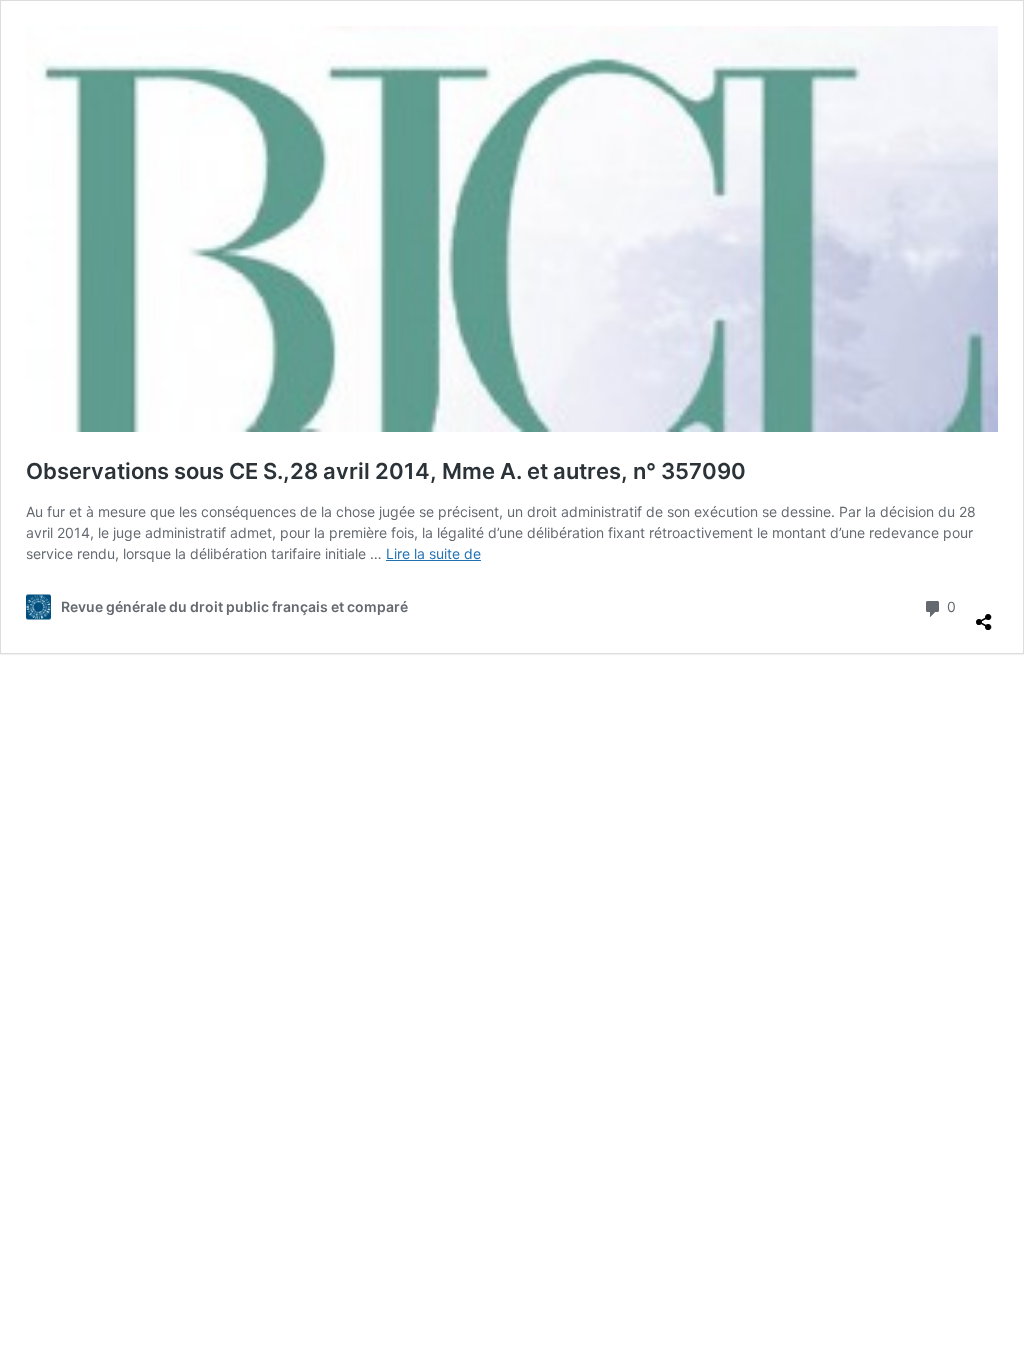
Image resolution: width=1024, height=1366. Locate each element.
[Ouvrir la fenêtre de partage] (984, 614)
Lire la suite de (433, 553)
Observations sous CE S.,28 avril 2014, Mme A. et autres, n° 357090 (386, 471)
